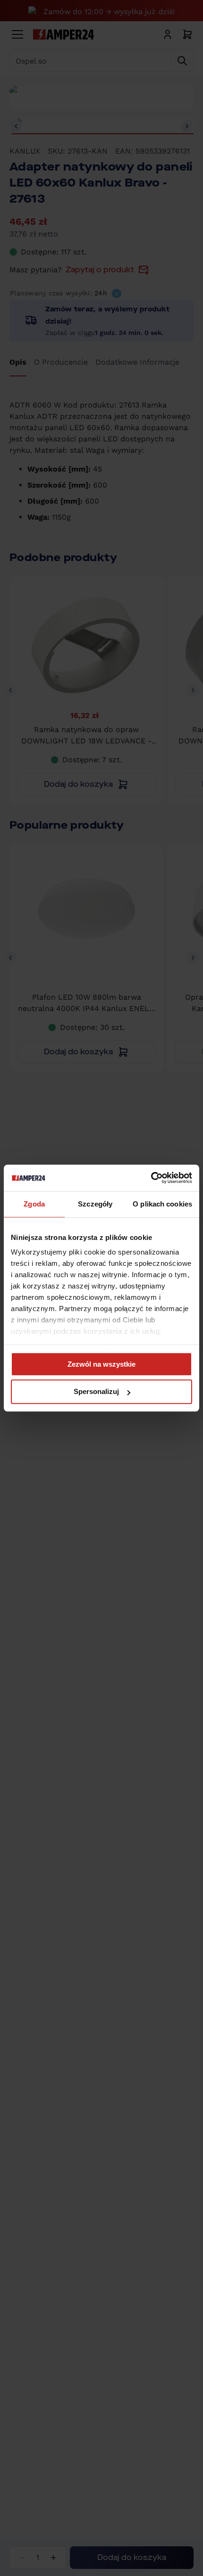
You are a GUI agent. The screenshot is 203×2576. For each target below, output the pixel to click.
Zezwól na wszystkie (101, 1364)
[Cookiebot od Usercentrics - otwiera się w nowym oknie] (151, 1178)
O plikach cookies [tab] (162, 1204)
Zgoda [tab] (34, 1204)
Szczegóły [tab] (95, 1204)
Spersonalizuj (96, 1392)
